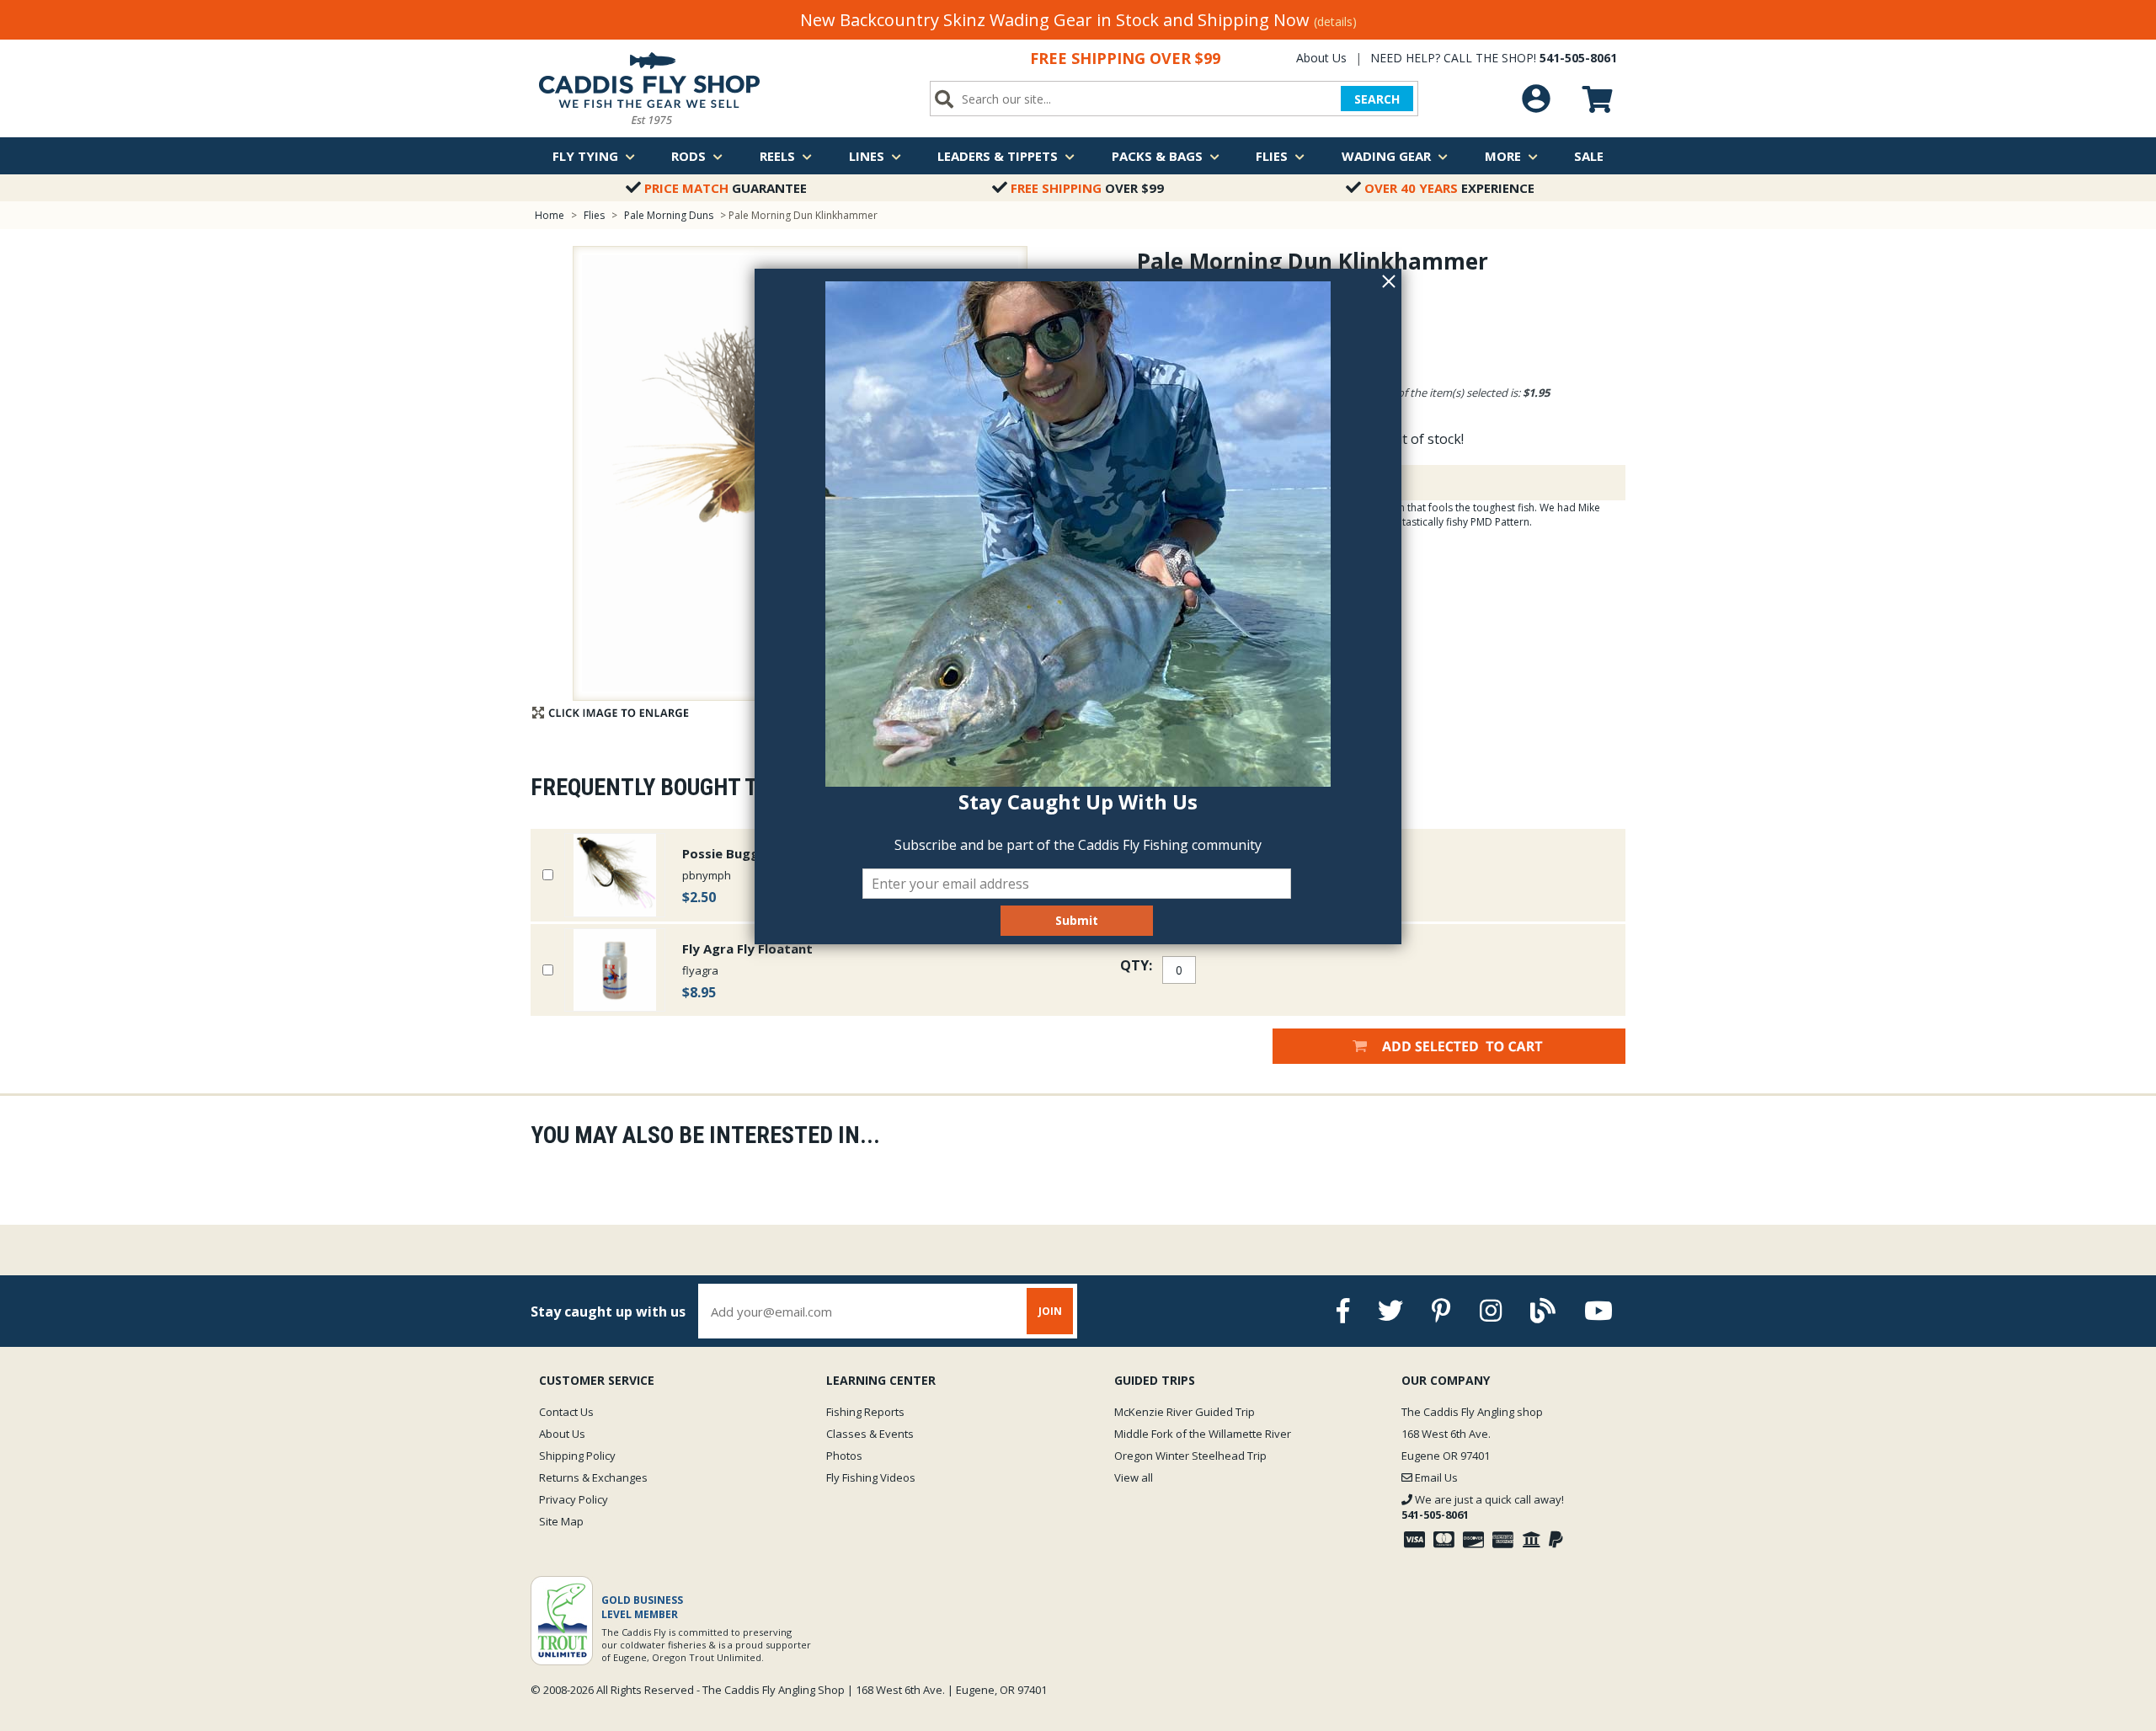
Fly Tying (585, 156)
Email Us (1435, 1477)
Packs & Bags (1157, 156)
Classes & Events (870, 1434)
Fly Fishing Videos (871, 1477)
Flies (1272, 156)
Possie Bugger (727, 853)
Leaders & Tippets (998, 156)
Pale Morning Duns (669, 215)
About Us (1321, 58)
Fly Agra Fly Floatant (747, 948)
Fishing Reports (865, 1412)
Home (550, 215)
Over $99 (1087, 188)
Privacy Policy (574, 1499)
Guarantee (726, 188)
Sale (1589, 156)
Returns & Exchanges (593, 1477)
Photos (844, 1456)
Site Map (561, 1521)
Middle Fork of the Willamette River (1203, 1434)
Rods (688, 156)
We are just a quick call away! (1483, 1507)
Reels (777, 156)
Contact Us (566, 1412)
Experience (1449, 188)
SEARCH (1377, 99)
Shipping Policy (577, 1456)
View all (1134, 1477)
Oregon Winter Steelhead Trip (1190, 1456)
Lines (867, 156)
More (1503, 156)
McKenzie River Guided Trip (1185, 1412)
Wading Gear (1386, 156)
